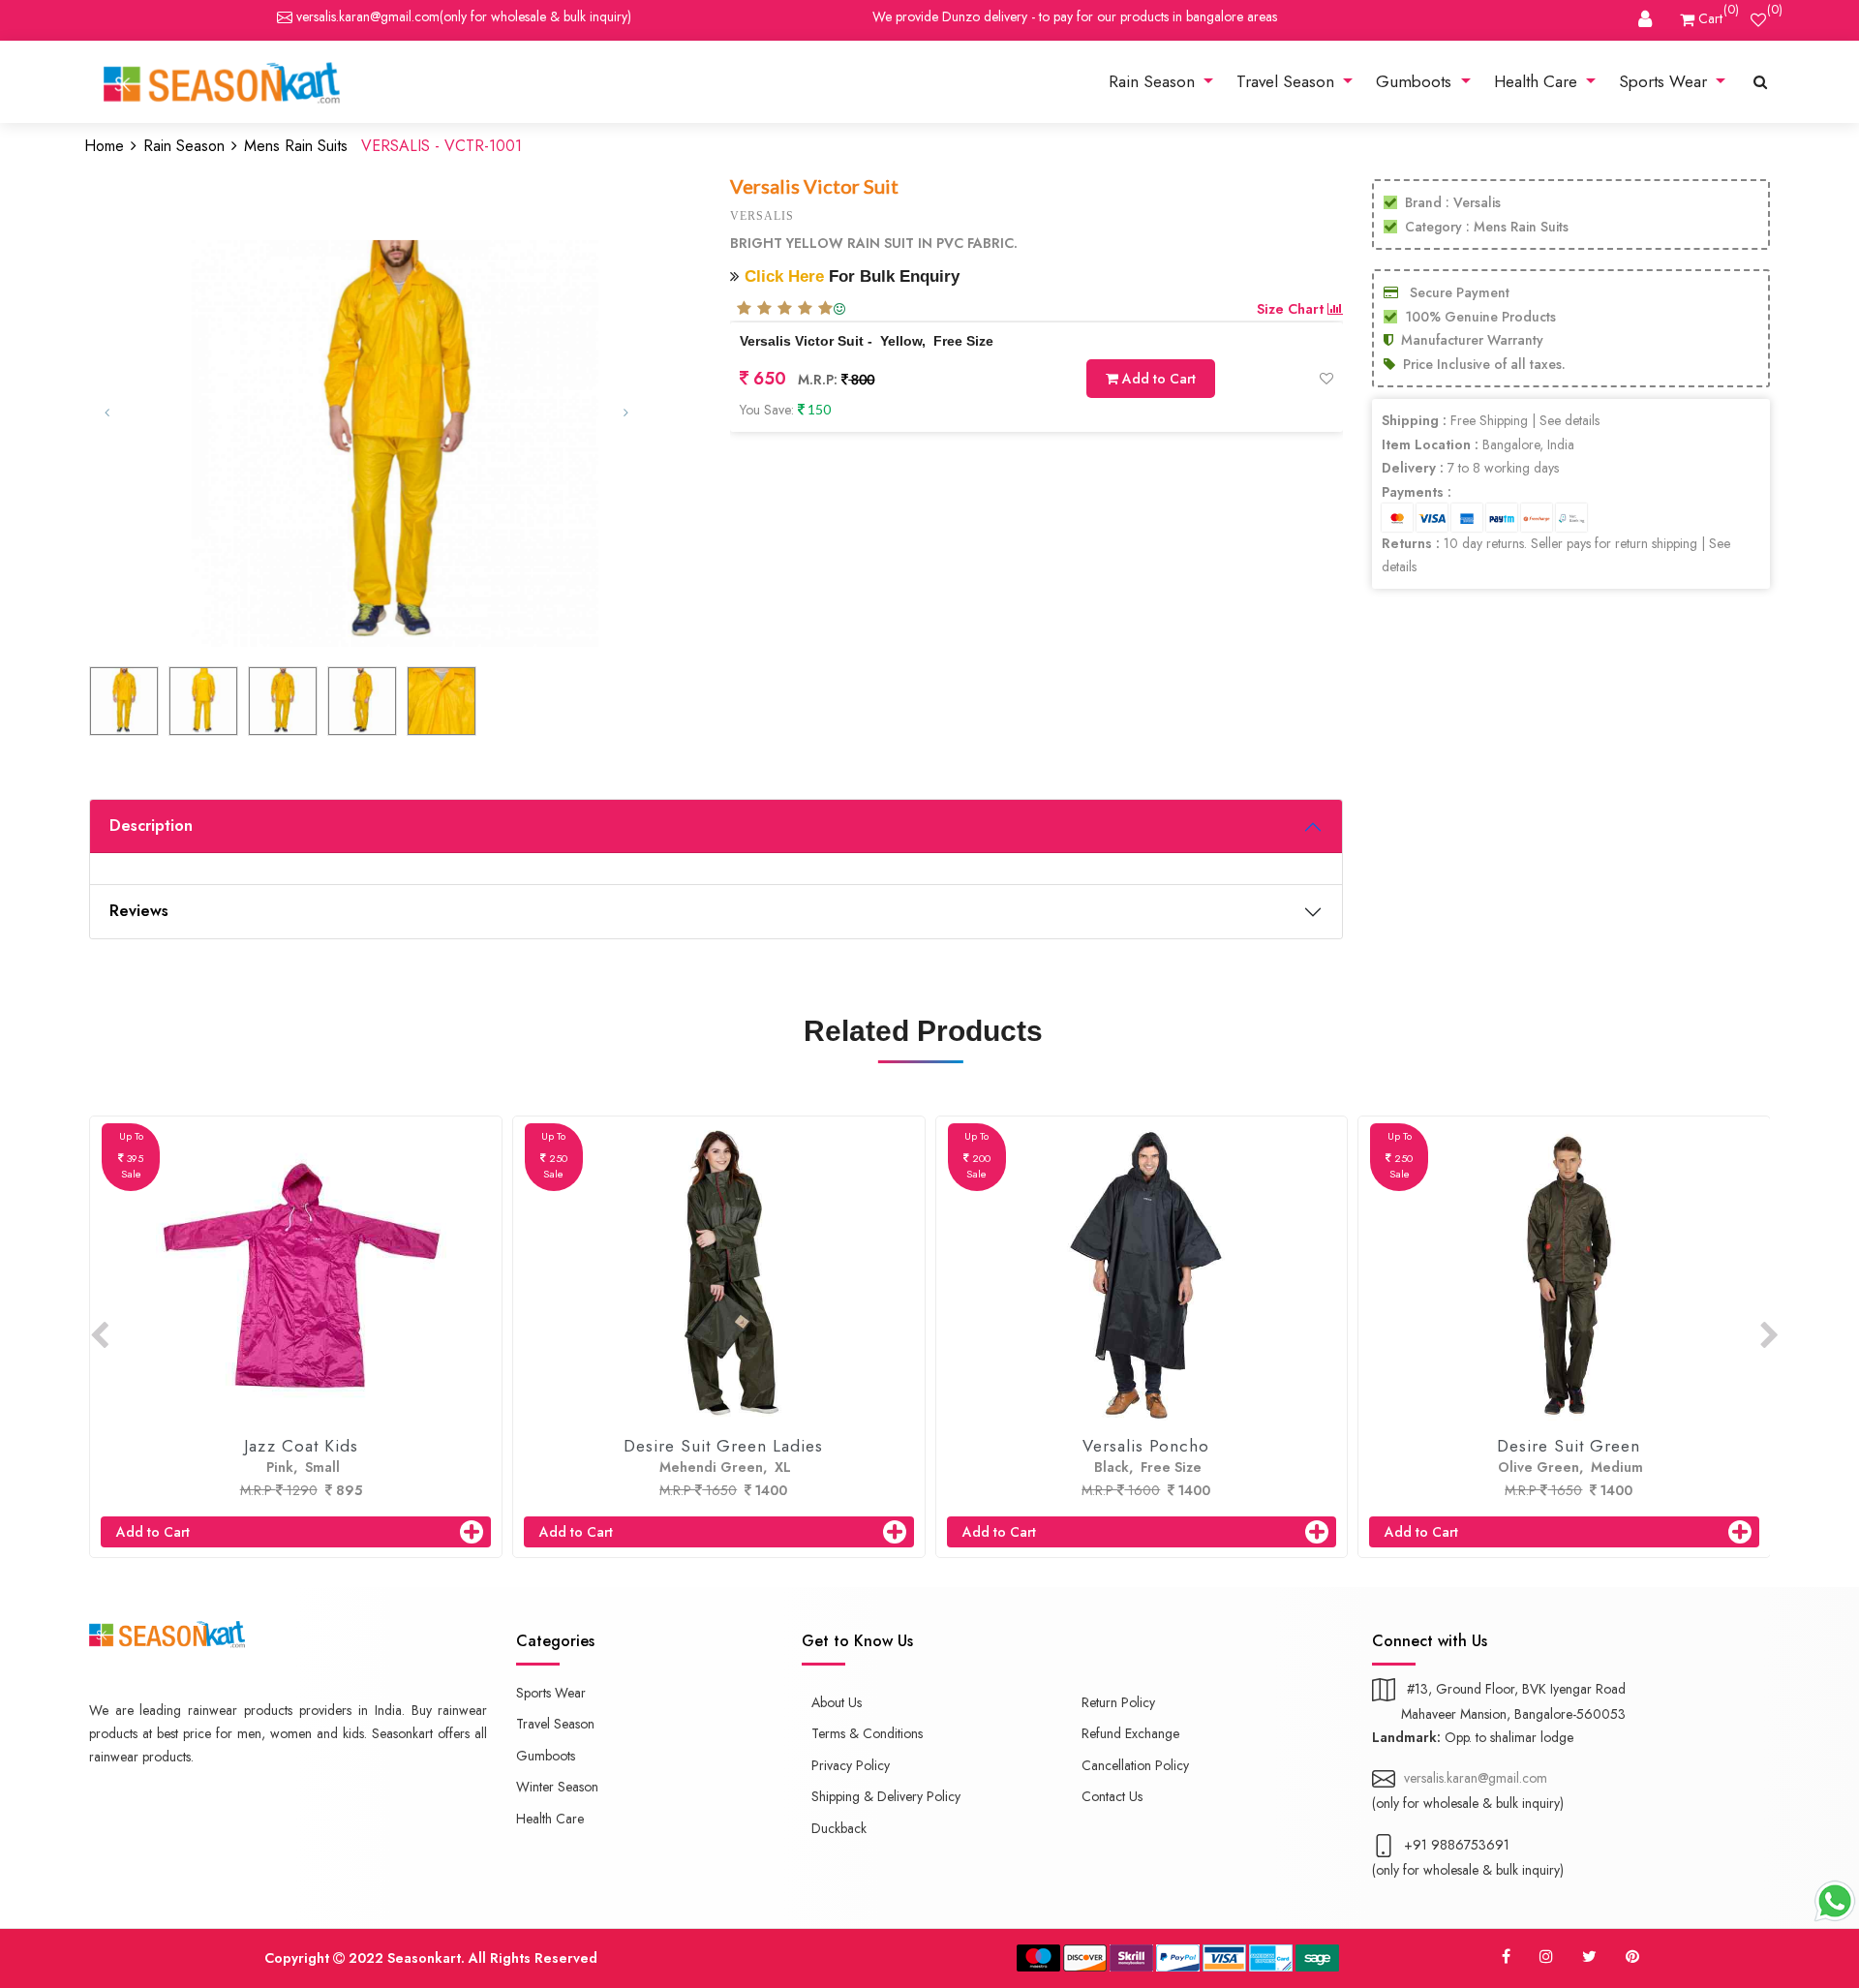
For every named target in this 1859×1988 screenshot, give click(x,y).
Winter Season (557, 1787)
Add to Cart (1157, 379)
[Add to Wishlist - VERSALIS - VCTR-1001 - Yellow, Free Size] (1326, 379)
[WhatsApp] (1835, 1901)
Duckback (839, 1828)
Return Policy (1118, 1702)
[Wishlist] (1758, 19)
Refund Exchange (1130, 1733)
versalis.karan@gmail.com (366, 16)
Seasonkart (424, 1958)
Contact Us (1112, 1796)
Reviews (139, 911)
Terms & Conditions (867, 1733)
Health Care (1538, 81)
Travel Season (1288, 81)
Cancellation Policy (1135, 1765)
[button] (135, 413)
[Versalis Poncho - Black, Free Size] (1147, 1275)
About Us (837, 1702)
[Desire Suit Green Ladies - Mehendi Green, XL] (724, 1275)
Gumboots (1416, 81)
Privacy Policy (851, 1765)
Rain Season (1154, 81)
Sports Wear (1665, 81)
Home (104, 146)
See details (1569, 420)
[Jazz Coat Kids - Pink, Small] (301, 1275)
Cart (1708, 17)
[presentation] (99, 1337)
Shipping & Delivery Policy (886, 1796)
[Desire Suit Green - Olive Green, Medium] (1569, 1275)
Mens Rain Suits (296, 146)
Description (151, 826)
